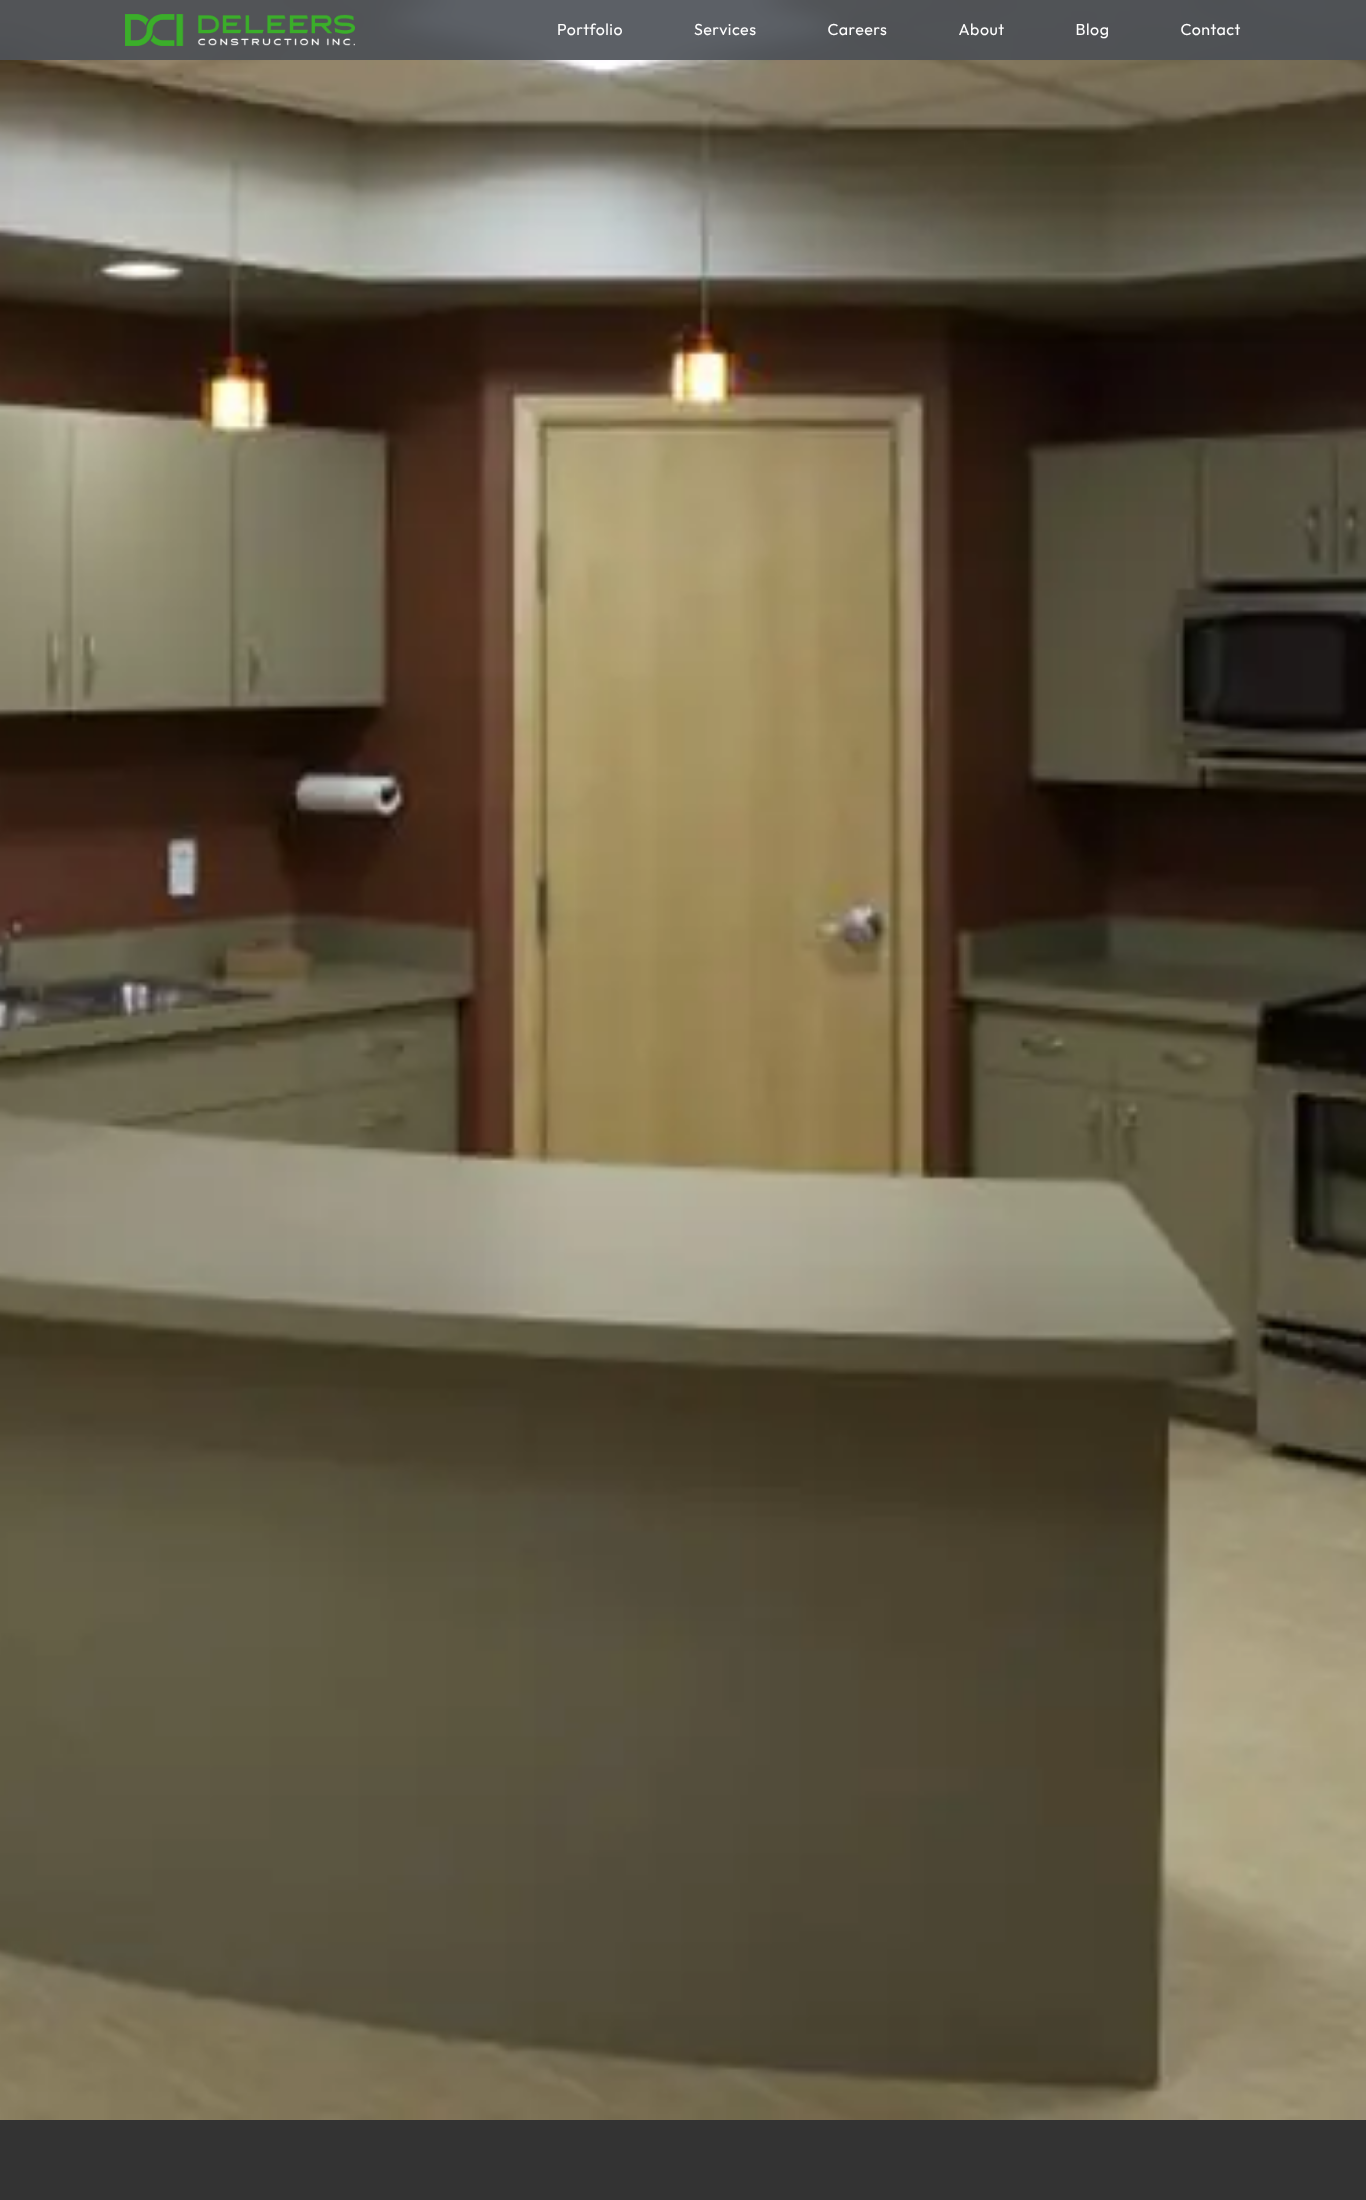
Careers (857, 30)
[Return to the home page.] (240, 30)
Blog (1093, 30)
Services (725, 30)
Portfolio (590, 30)
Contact (1210, 30)
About (981, 30)
